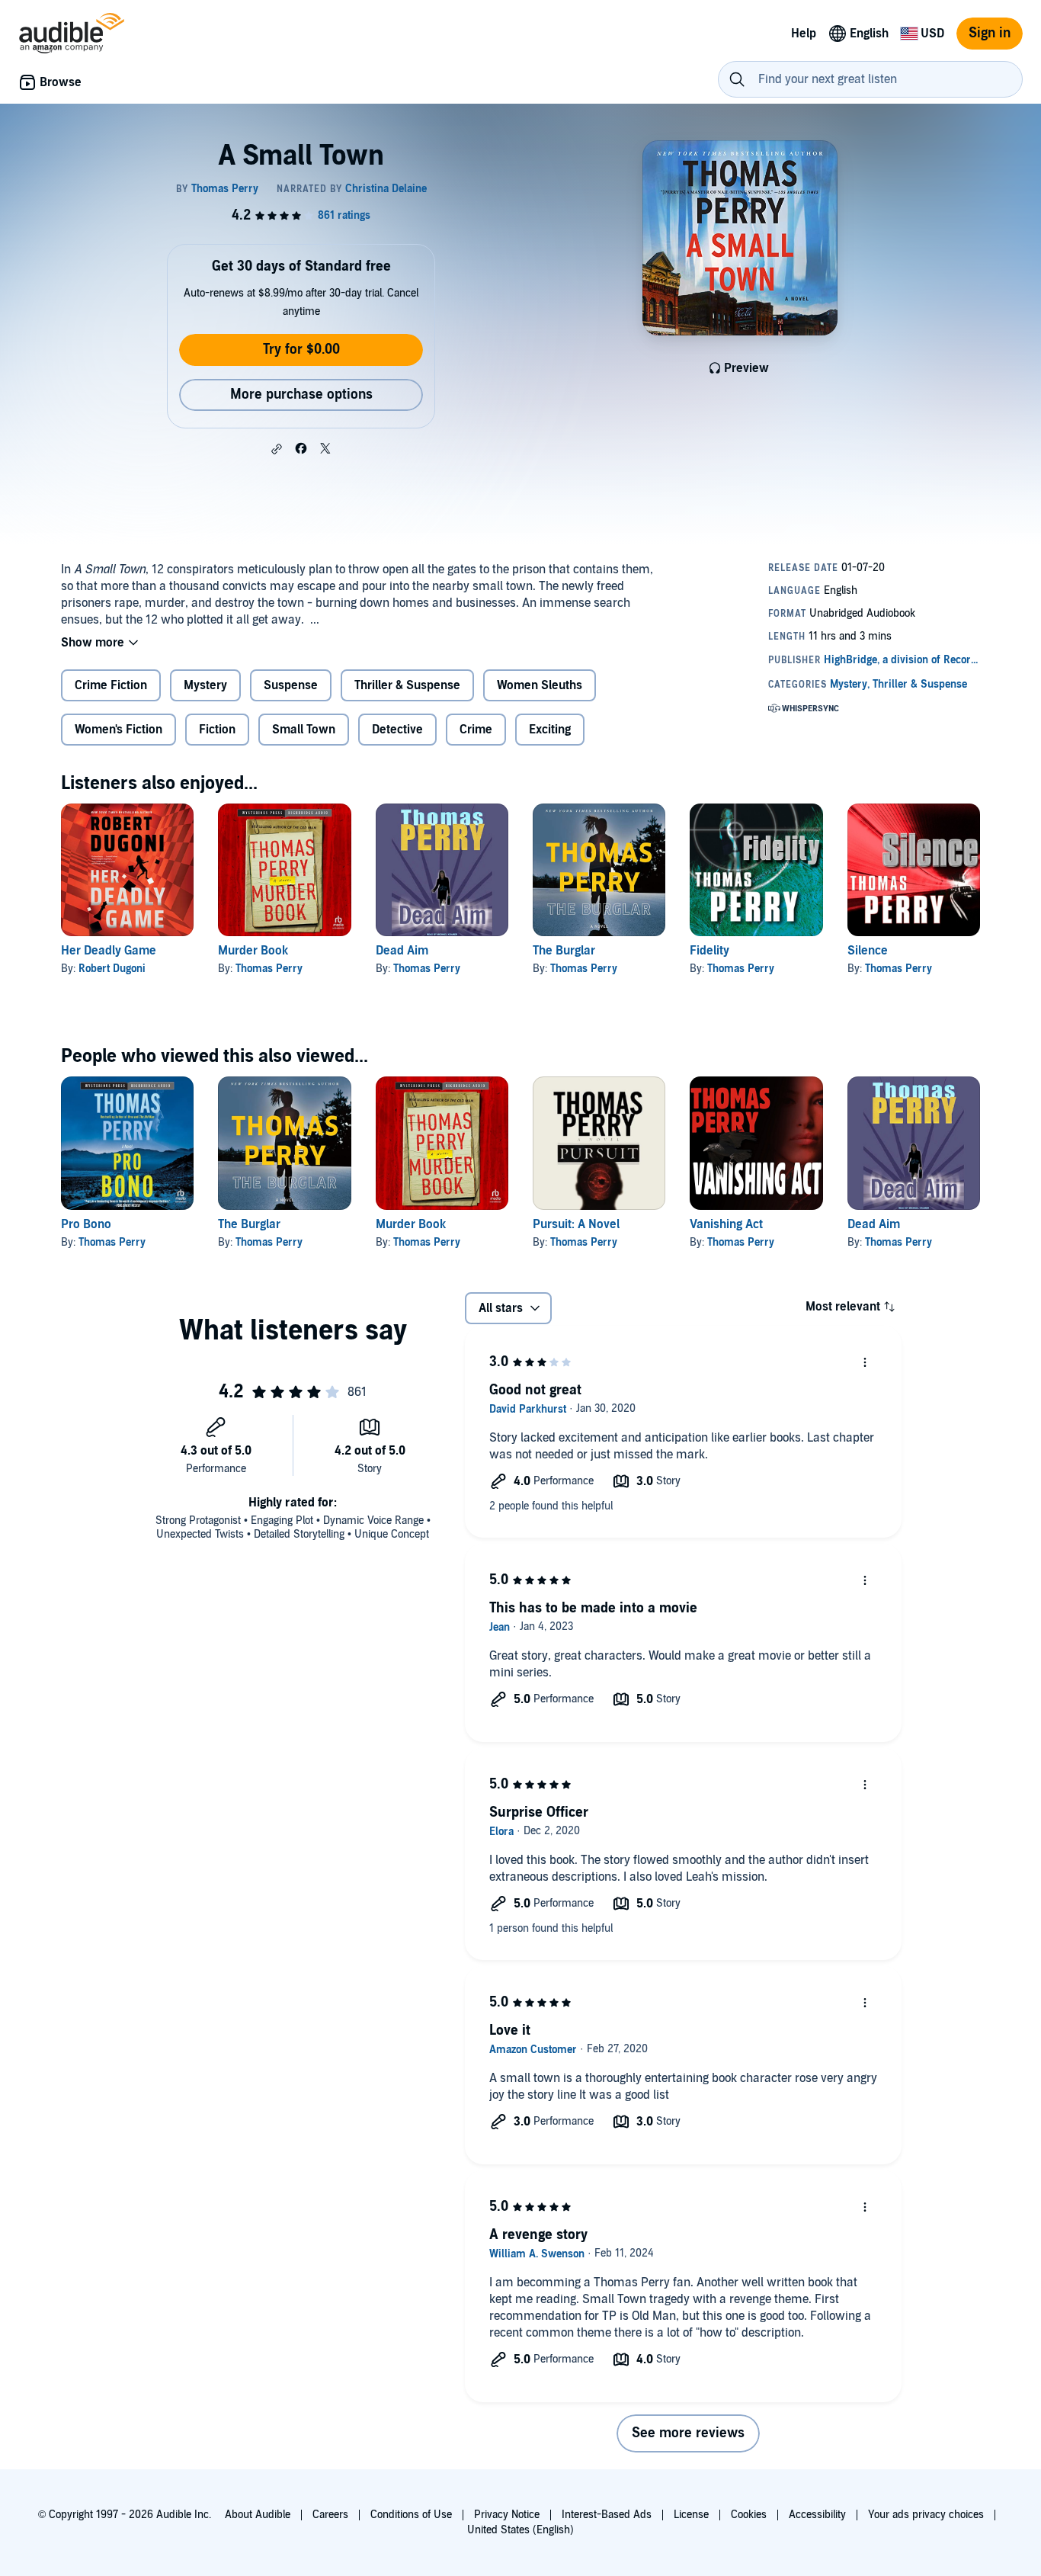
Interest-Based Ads (607, 2515)
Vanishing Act (726, 1224)
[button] (277, 449)
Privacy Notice (507, 2515)
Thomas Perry (269, 969)
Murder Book (253, 951)
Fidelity (709, 951)
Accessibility (817, 2515)
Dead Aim (402, 951)
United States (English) (520, 2530)
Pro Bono (86, 1224)
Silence (868, 951)
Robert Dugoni (112, 969)
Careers (330, 2515)
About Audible (258, 2515)
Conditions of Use (411, 2515)
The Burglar (564, 951)
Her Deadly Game (109, 951)
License (691, 2515)
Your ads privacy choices (926, 2515)
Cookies (749, 2515)
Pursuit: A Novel (576, 1224)
